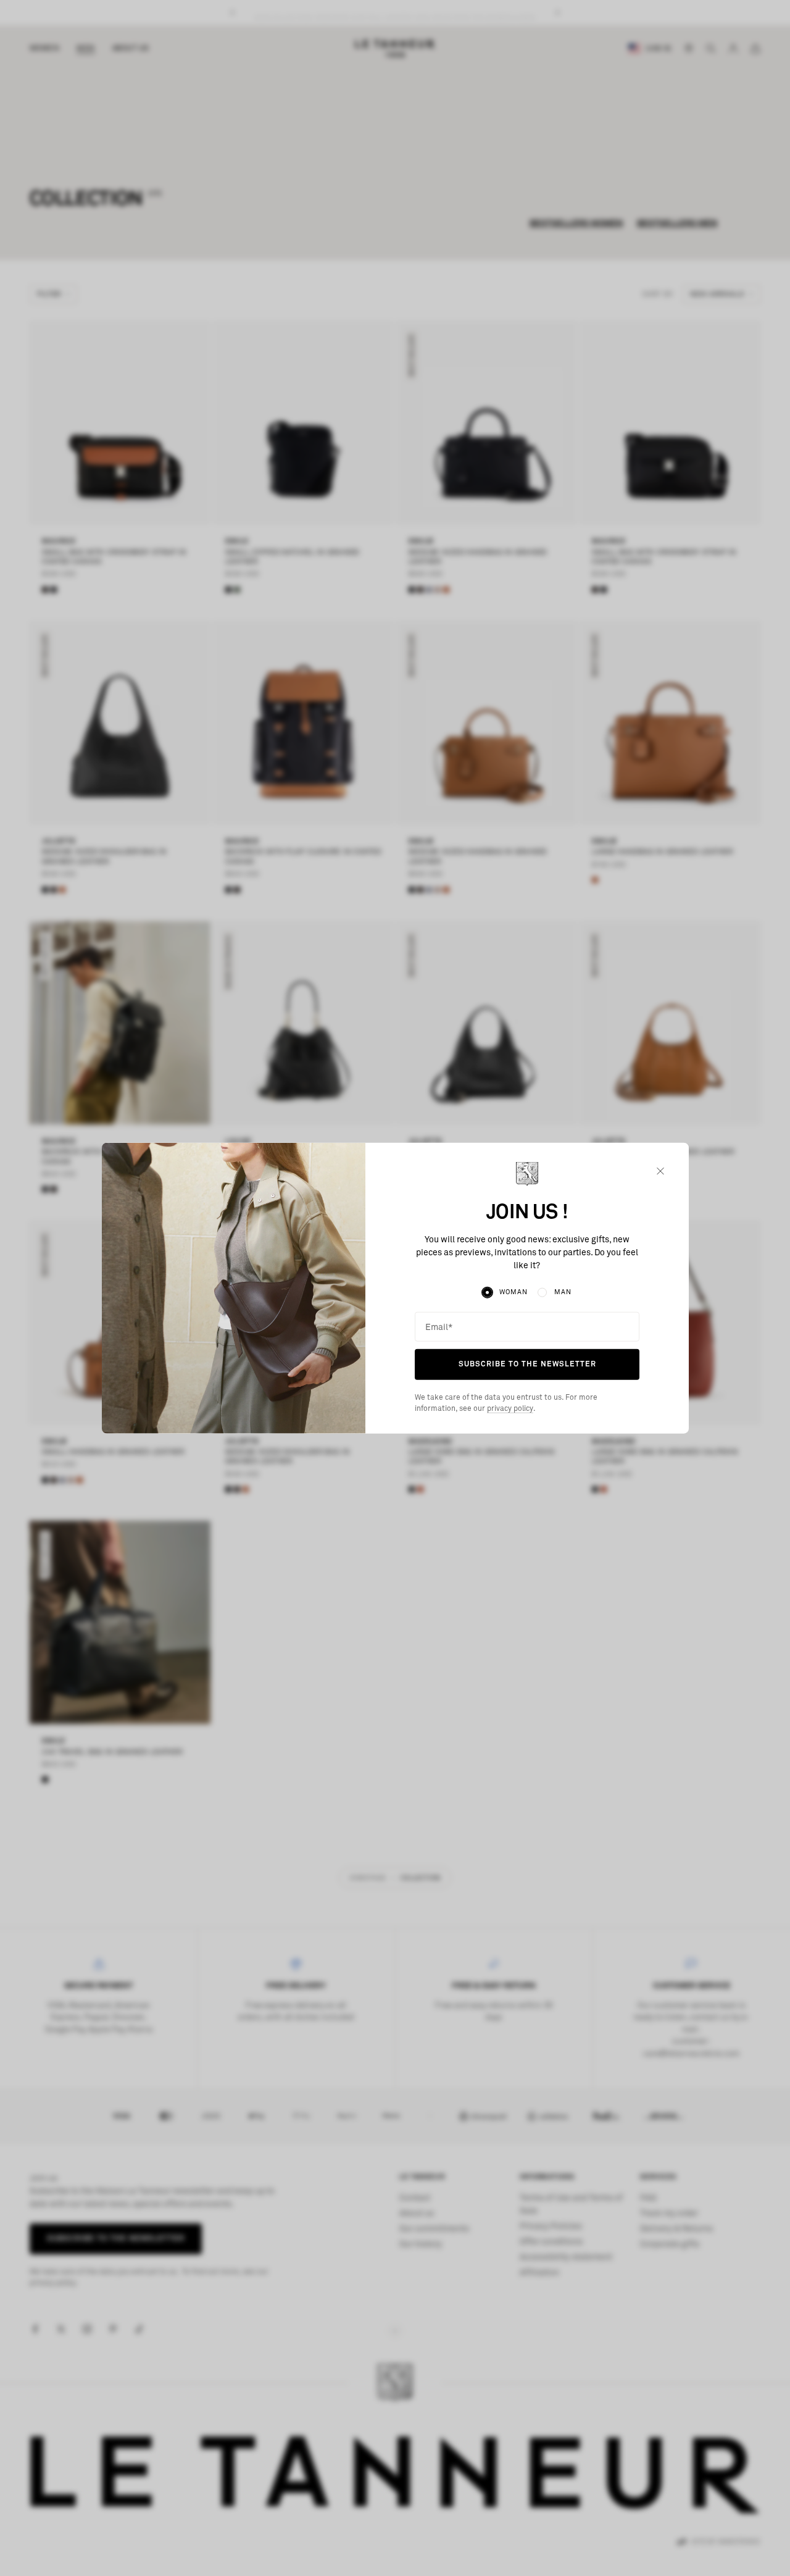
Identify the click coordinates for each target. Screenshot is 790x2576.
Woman (513, 1292)
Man (563, 1292)
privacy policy (510, 1409)
